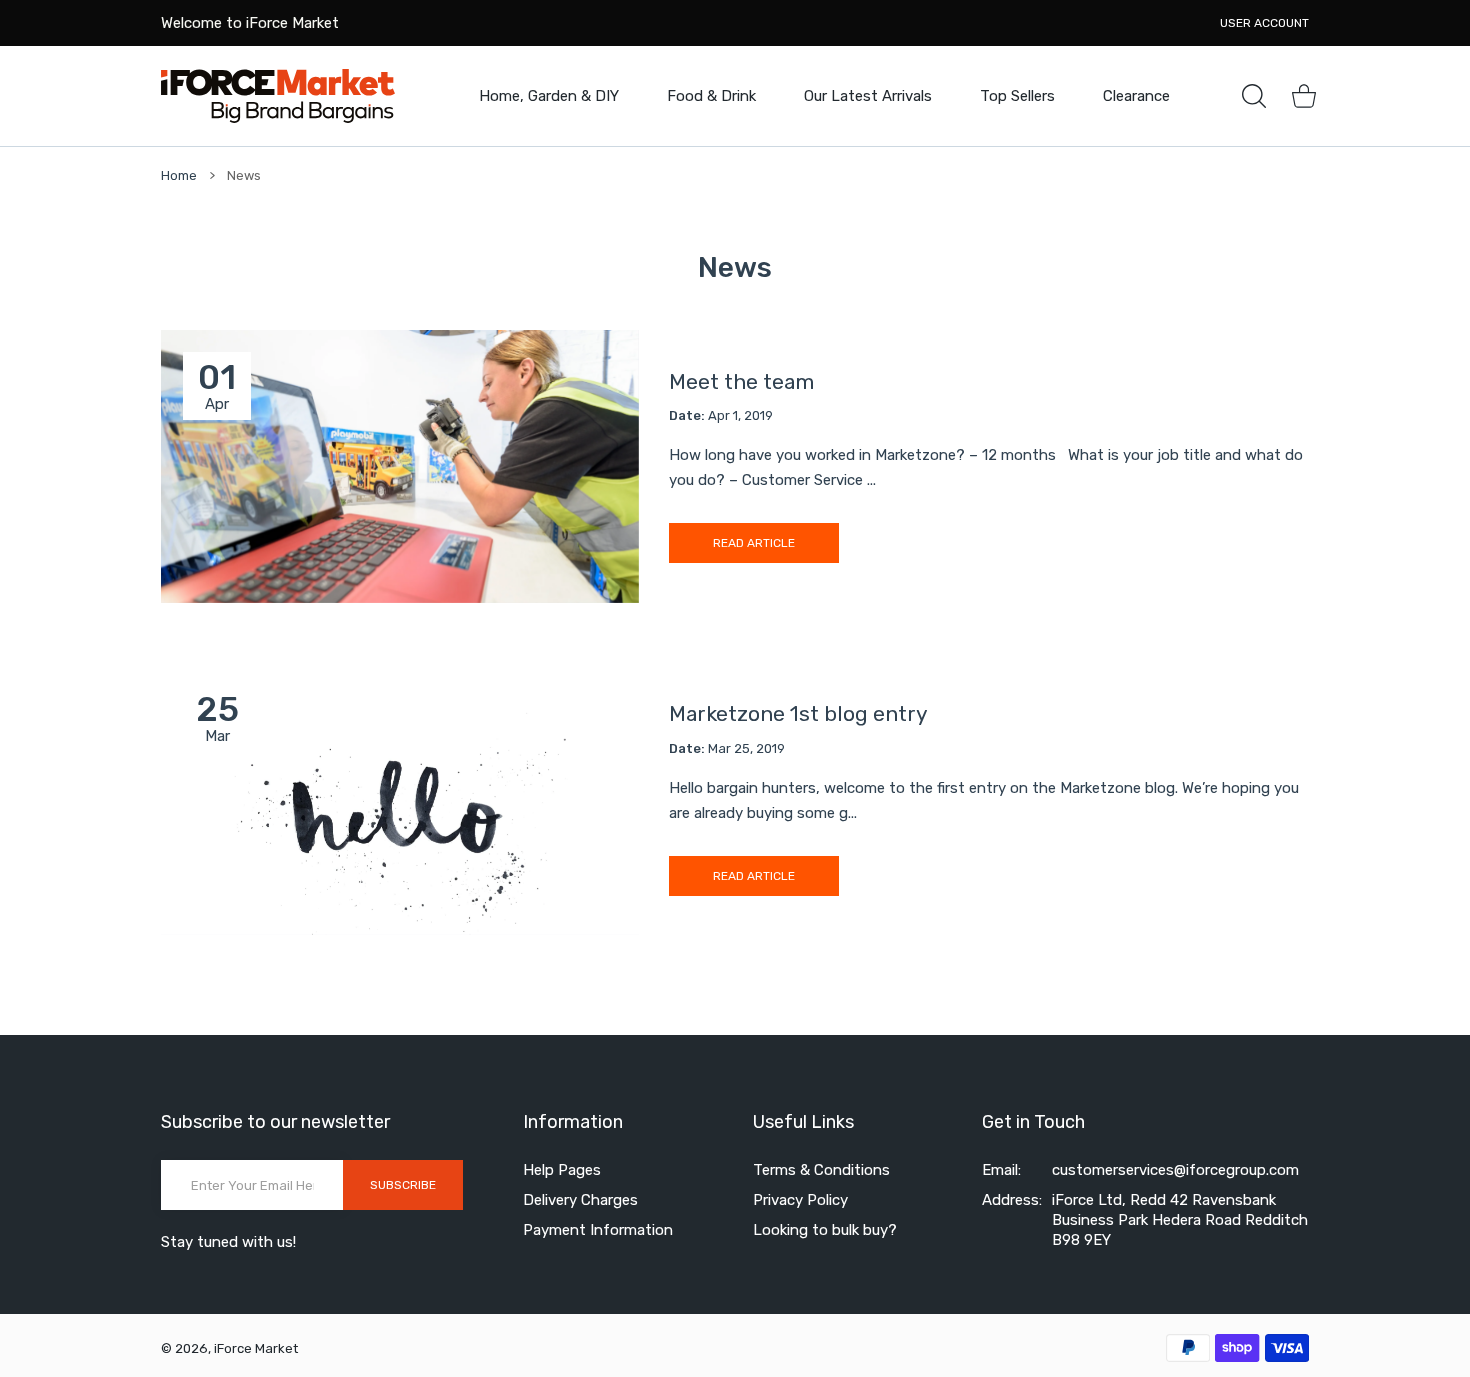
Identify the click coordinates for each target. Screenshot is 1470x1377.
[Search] (1254, 96)
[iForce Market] (278, 95)
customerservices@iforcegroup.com (1175, 1170)
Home (179, 175)
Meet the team (741, 381)
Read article (754, 543)
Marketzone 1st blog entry (798, 713)
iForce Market (256, 1348)
